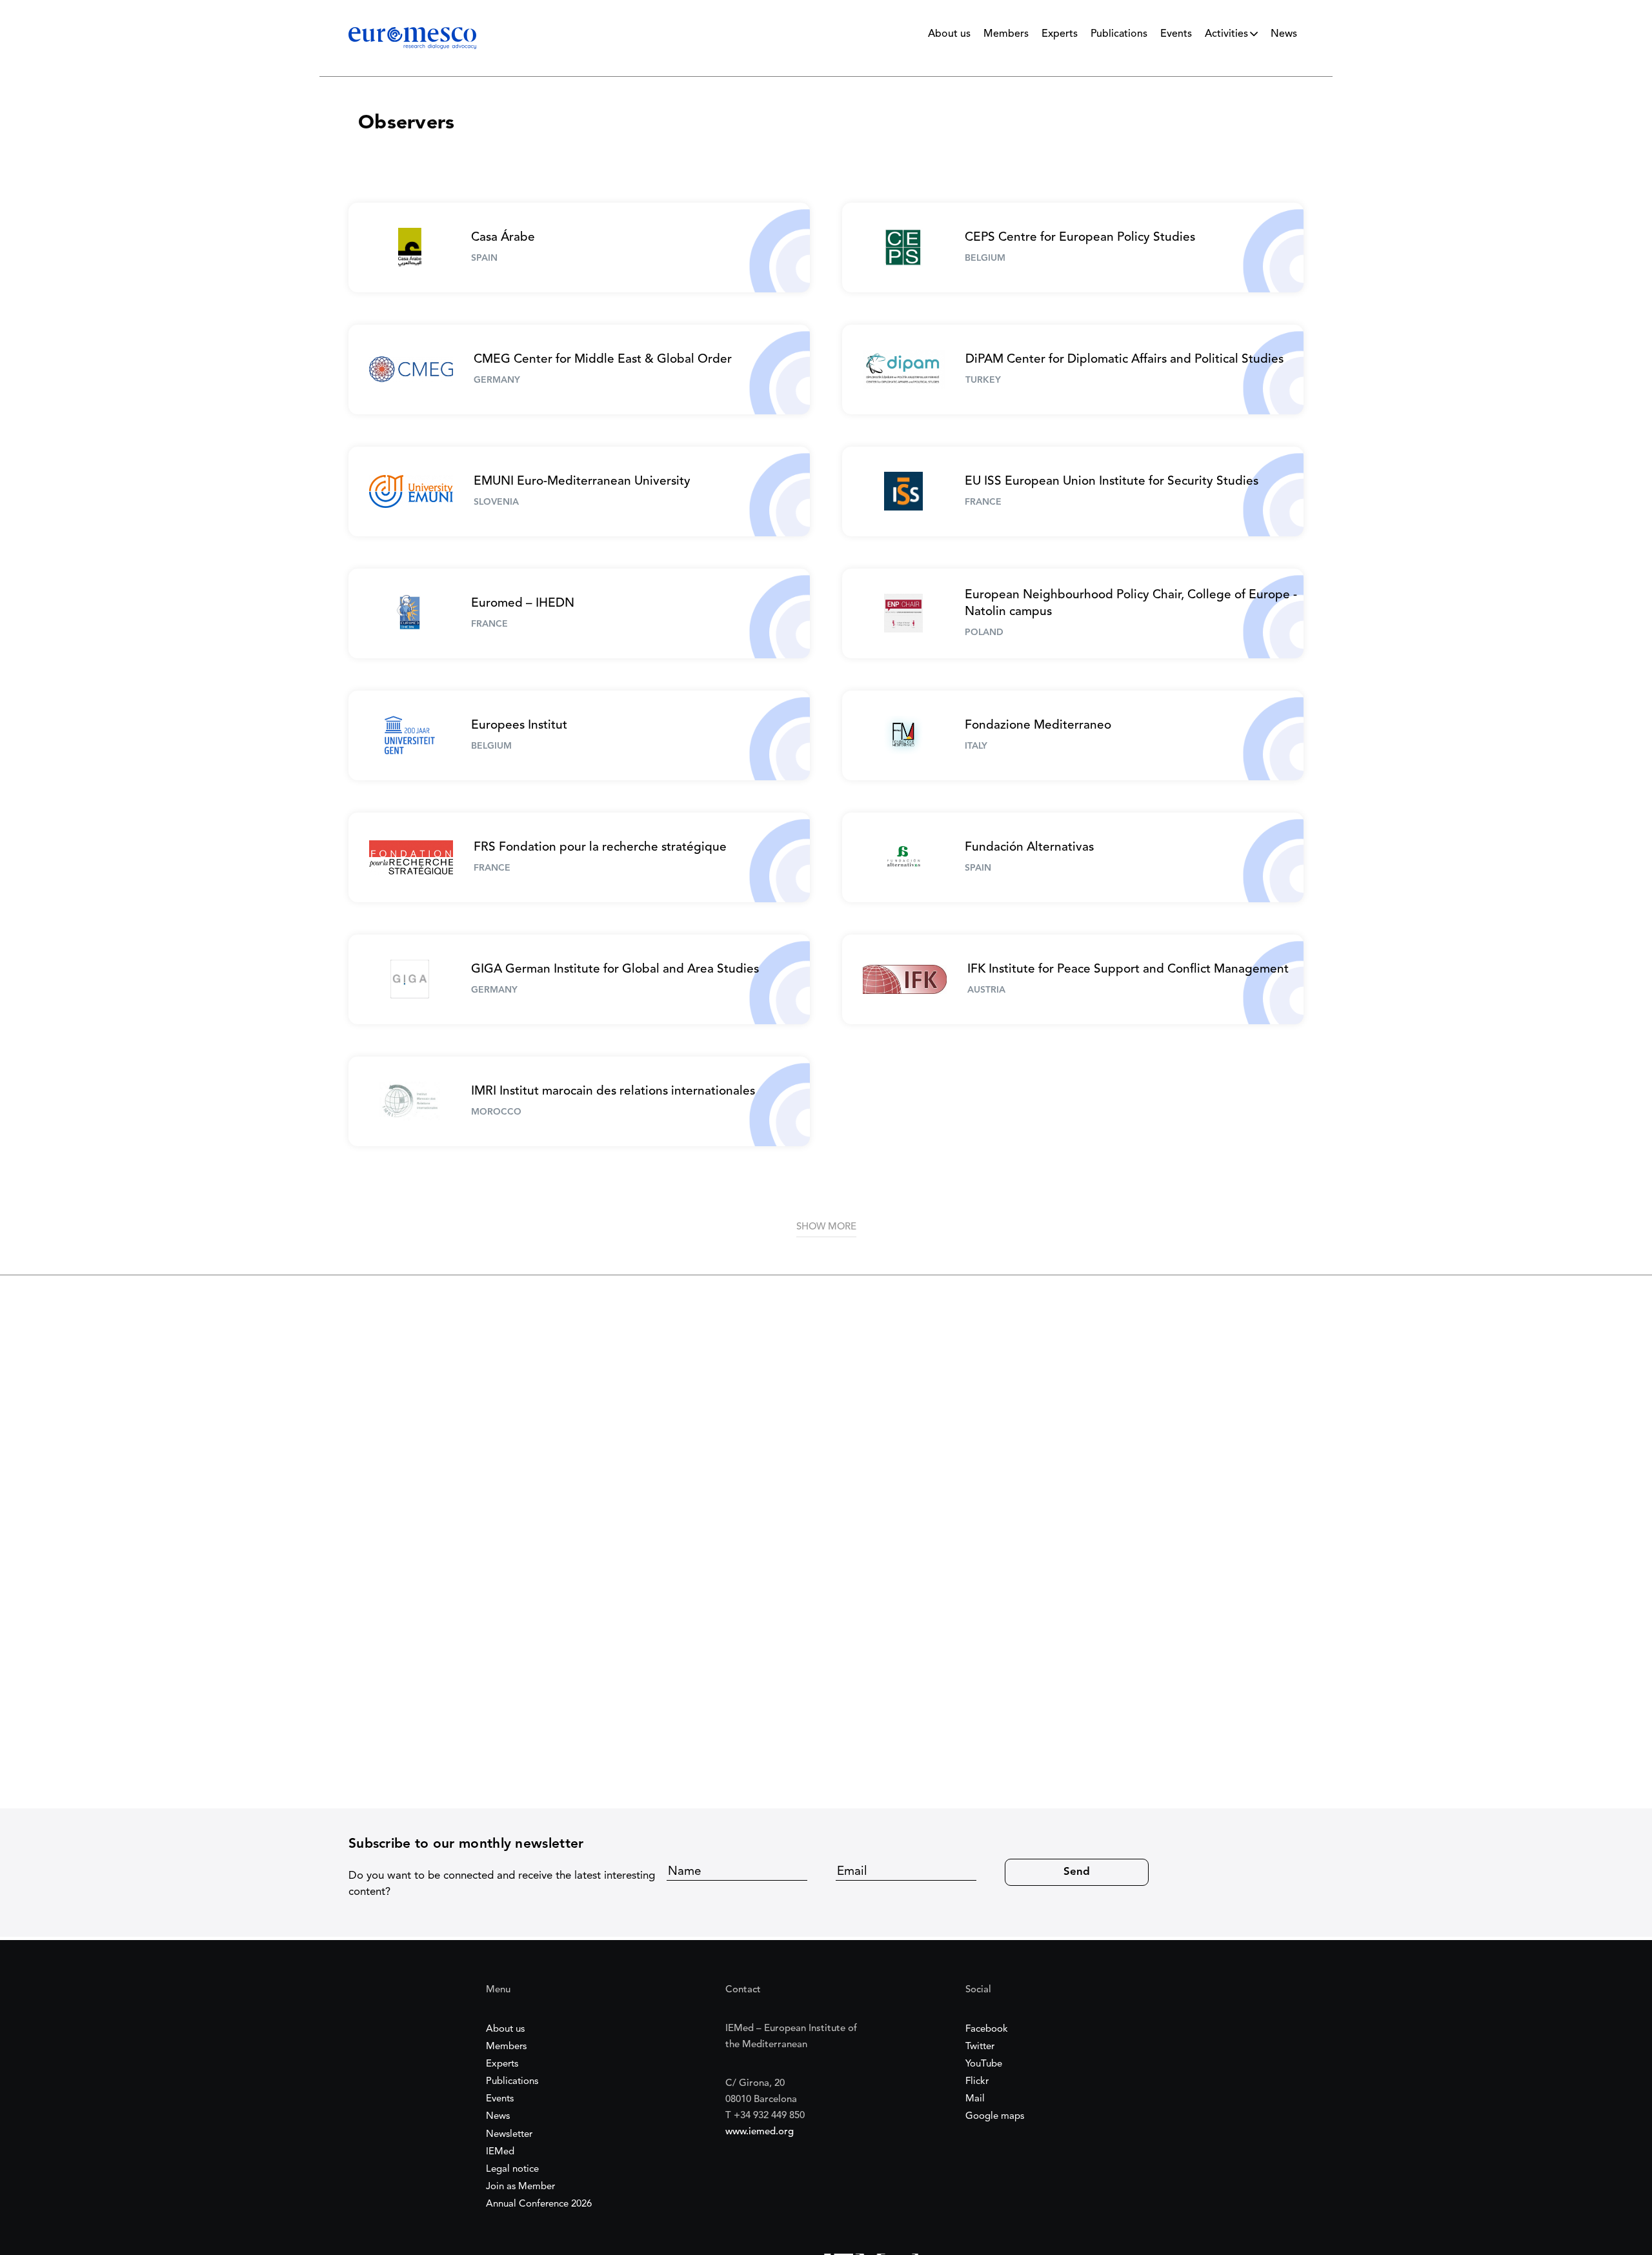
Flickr (977, 2082)
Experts (1060, 34)
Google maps (995, 2117)
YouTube (984, 2064)
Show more (826, 1227)
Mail (975, 2099)
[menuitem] (949, 37)
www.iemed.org (760, 2132)
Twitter (980, 2047)
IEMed (500, 2152)
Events (1176, 34)
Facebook (987, 2029)
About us (949, 34)
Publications (1119, 34)
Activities (1226, 34)
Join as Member (520, 2187)
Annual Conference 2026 (539, 2204)
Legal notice (512, 2169)
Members (1006, 34)
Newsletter (509, 2135)
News (1284, 34)
